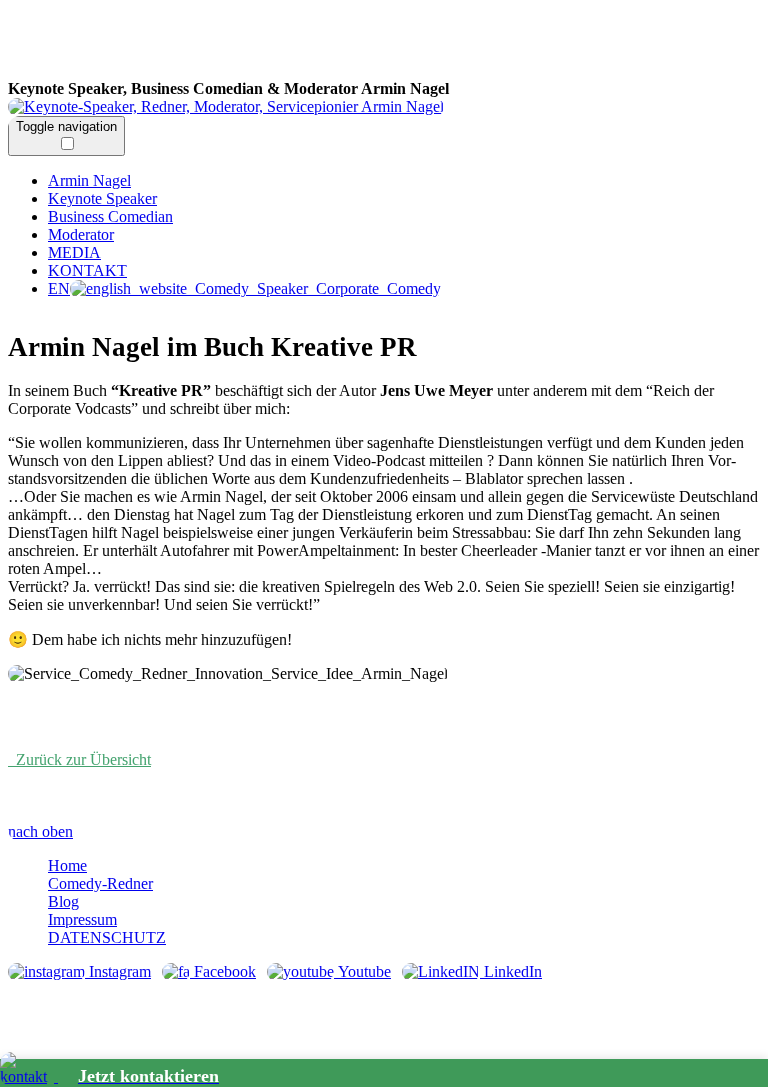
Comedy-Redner (100, 883)
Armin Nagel (318, 44)
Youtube (362, 971)
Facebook (223, 971)
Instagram (118, 971)
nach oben (40, 831)
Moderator (81, 234)
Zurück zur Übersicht (79, 759)
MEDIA (74, 252)
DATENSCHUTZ (107, 937)
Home (67, 865)
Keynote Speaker (102, 198)
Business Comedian (110, 216)
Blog (63, 901)
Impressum (82, 919)
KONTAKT (87, 270)
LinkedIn (511, 971)
